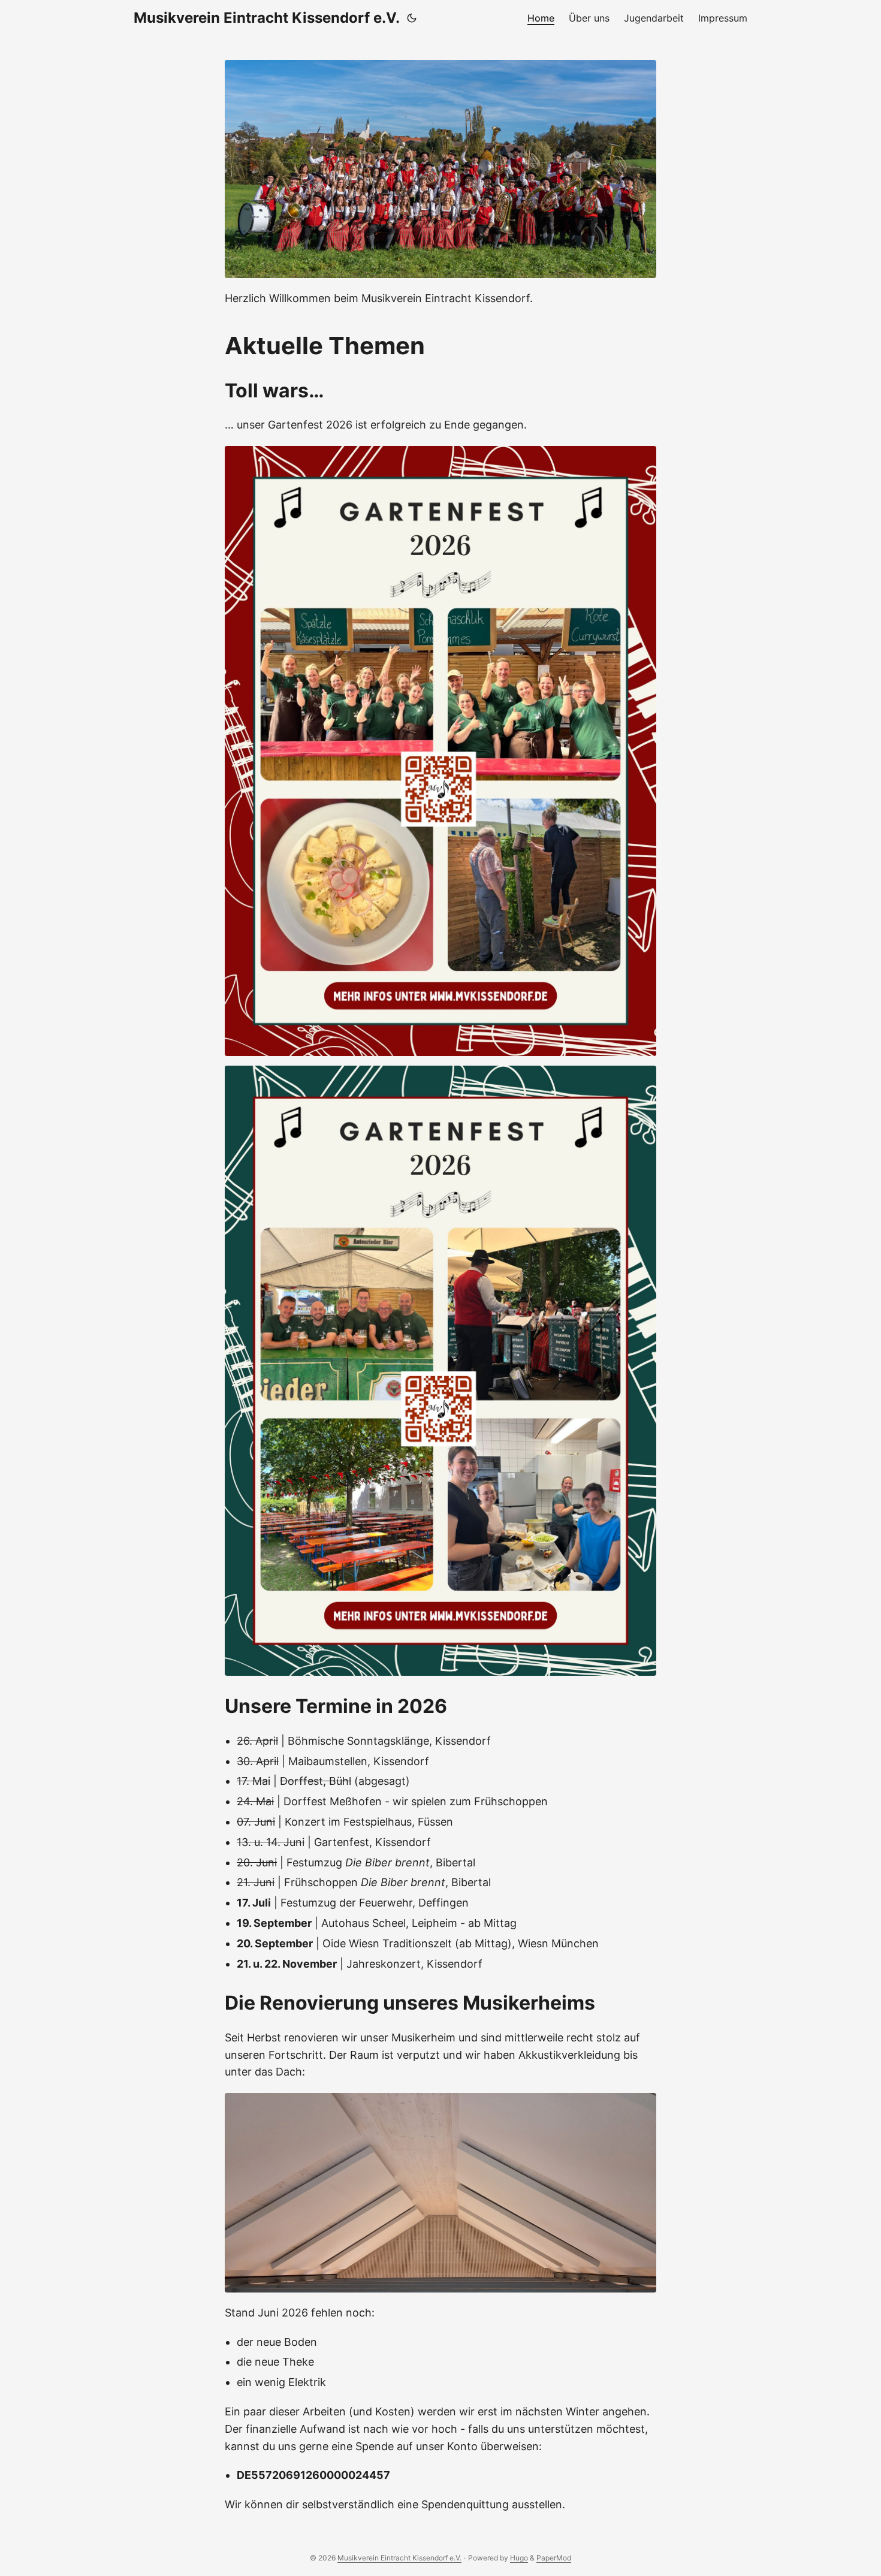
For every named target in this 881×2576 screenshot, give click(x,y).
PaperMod (554, 2558)
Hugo (519, 2558)
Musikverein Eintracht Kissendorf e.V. (267, 18)
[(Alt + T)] (412, 18)
